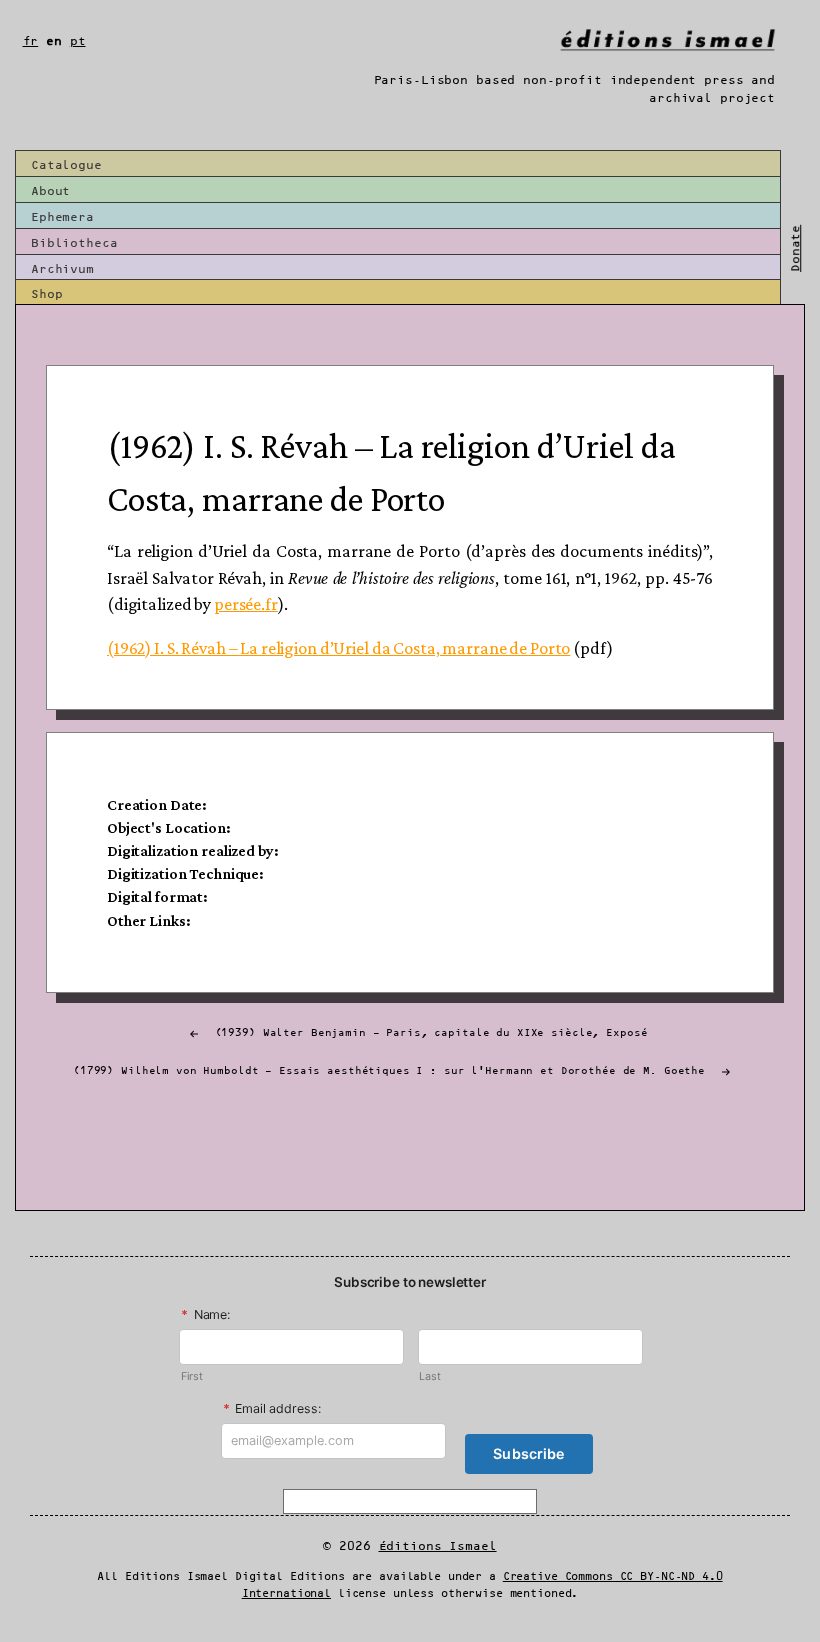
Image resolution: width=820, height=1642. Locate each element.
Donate (795, 248)
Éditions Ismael (438, 1546)
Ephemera (62, 217)
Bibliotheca (74, 243)
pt (78, 41)
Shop (46, 294)
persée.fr (246, 604)
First (192, 1376)
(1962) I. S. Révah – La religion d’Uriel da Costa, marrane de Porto (338, 648)
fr (31, 41)
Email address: (272, 1408)
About (50, 191)
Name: (205, 1314)
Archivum (62, 269)
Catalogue (66, 165)
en (54, 41)
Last (429, 1376)
